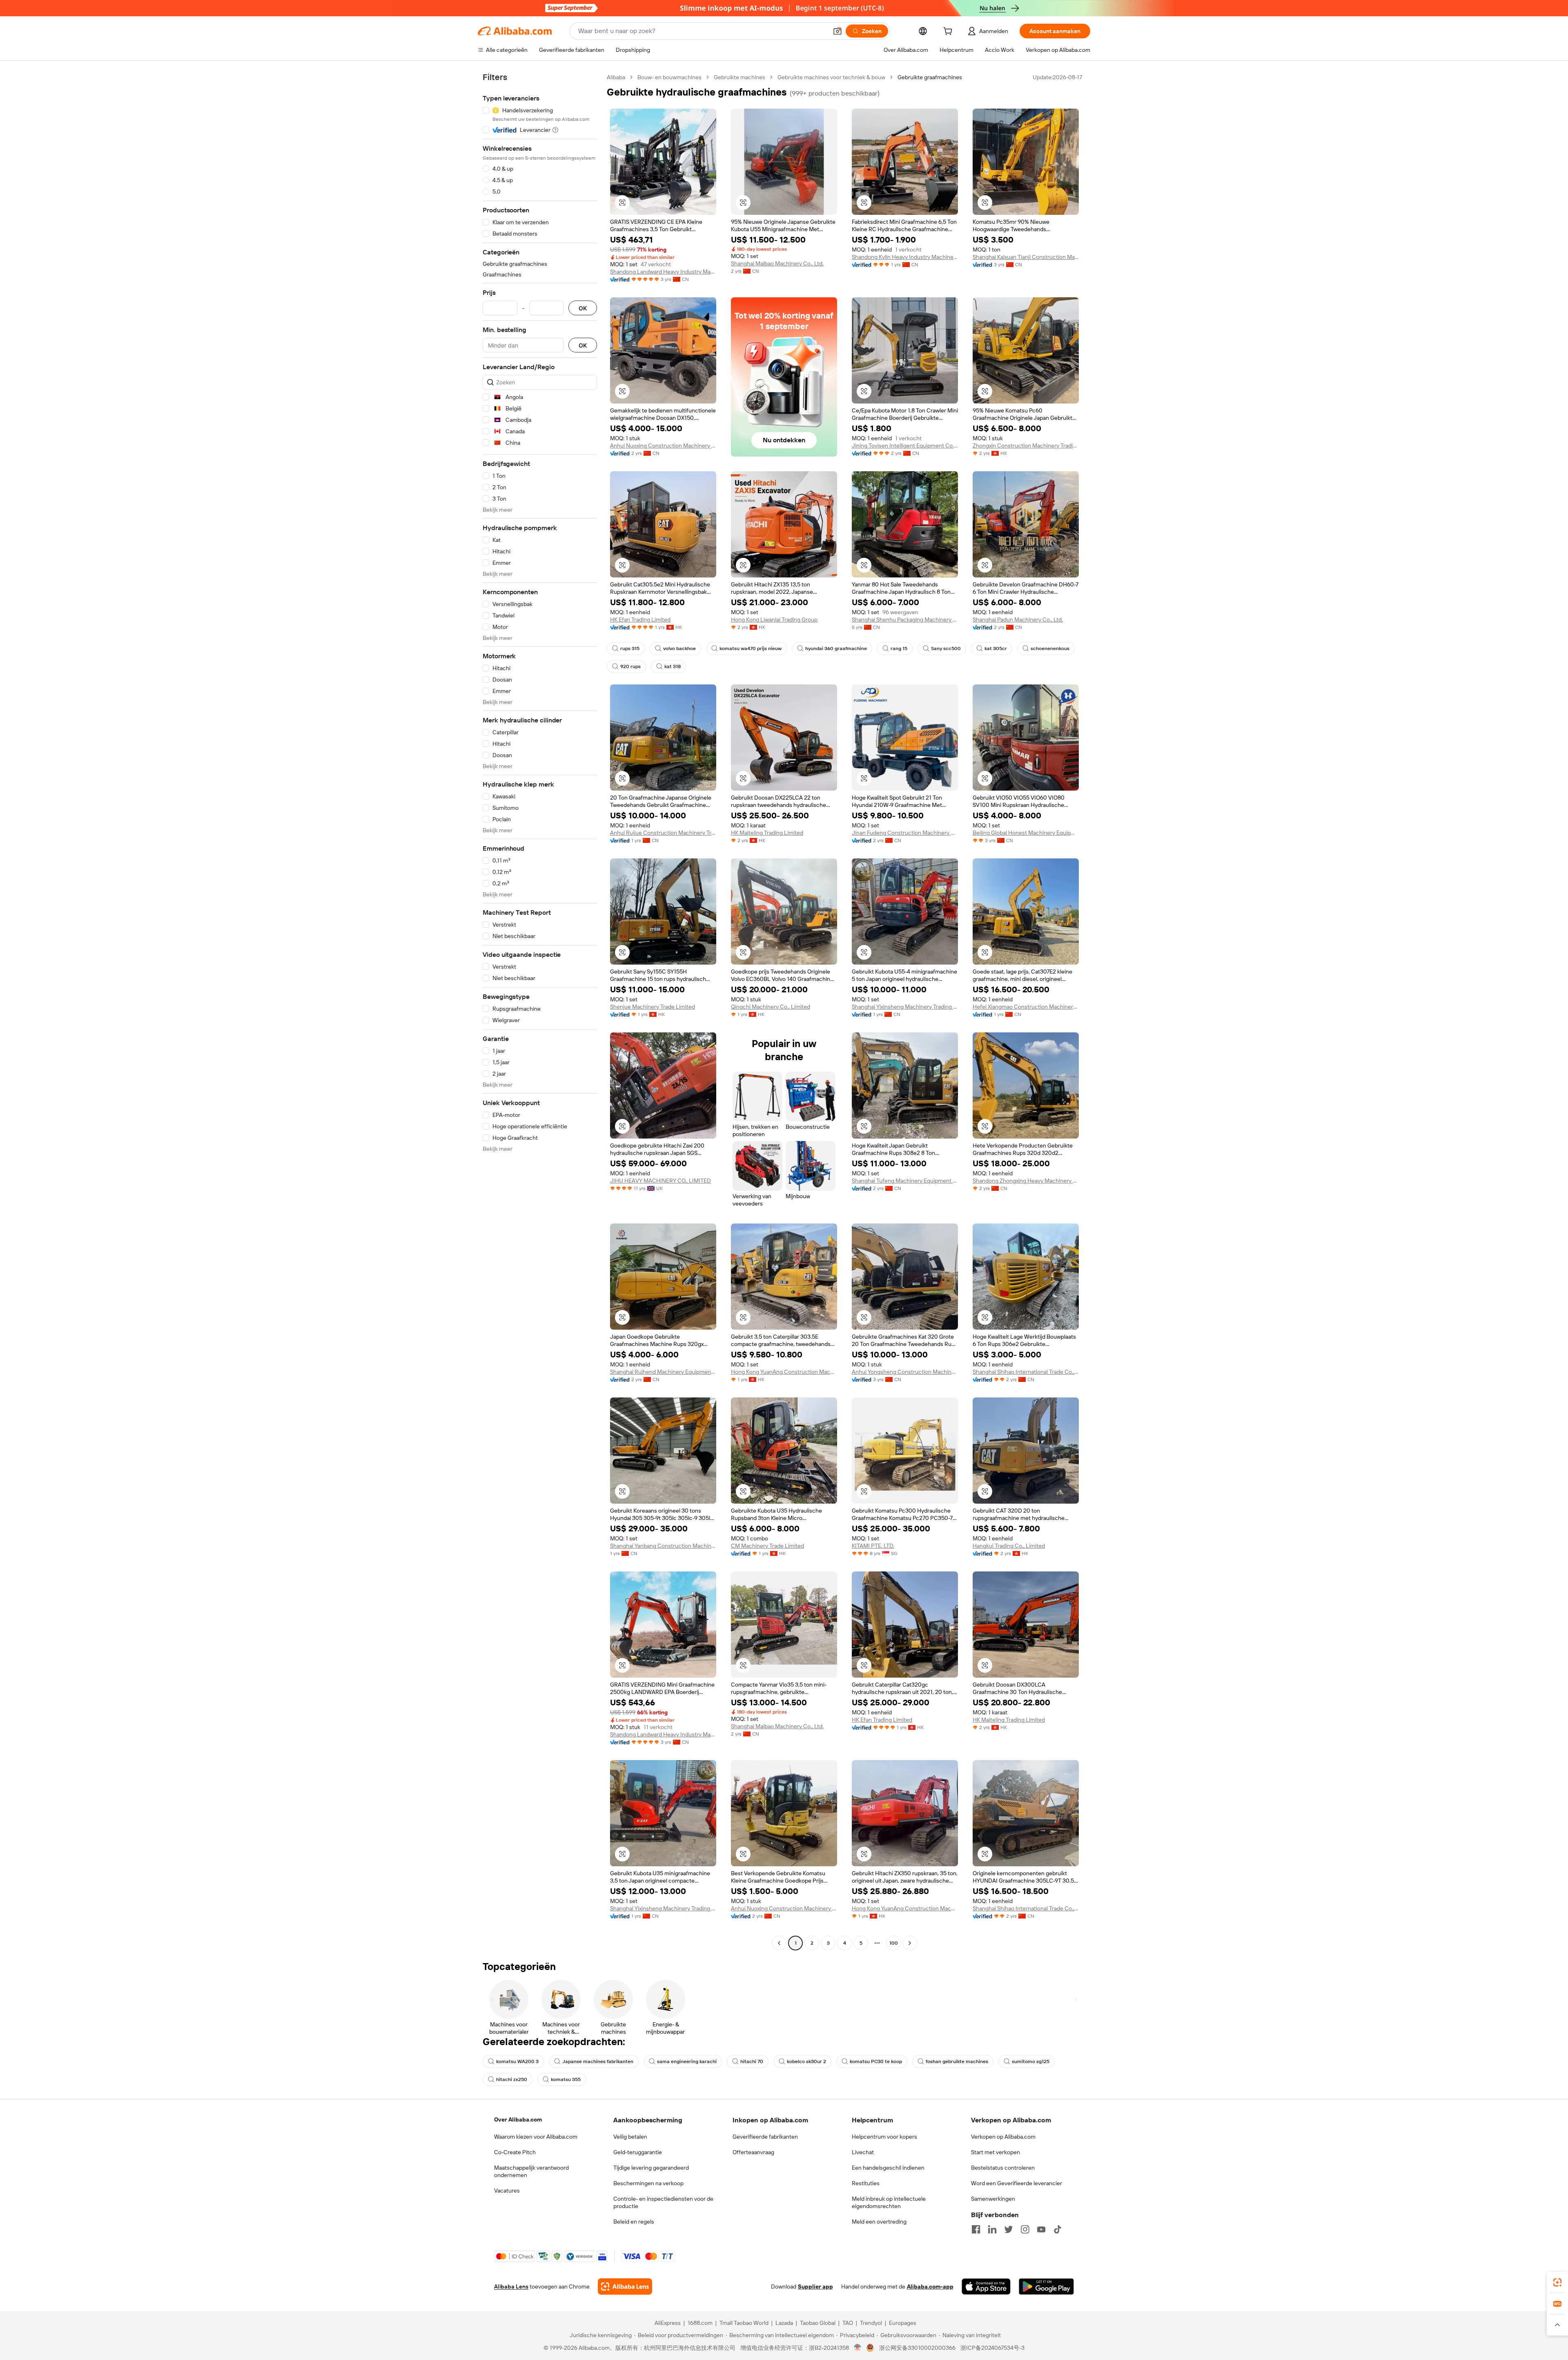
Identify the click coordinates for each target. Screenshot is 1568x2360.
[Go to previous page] (779, 1943)
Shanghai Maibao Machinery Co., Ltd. (777, 263)
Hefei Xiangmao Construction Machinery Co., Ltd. (1026, 1007)
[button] (837, 31)
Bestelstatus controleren (1003, 2168)
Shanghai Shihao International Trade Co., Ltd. (1026, 1372)
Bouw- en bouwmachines (669, 77)
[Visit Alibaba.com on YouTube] (1041, 2229)
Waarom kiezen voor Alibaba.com (536, 2137)
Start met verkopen (996, 2152)
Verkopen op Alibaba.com (1003, 2137)
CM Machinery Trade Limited (767, 1546)
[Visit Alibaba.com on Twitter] (1009, 2229)
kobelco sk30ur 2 (806, 2061)
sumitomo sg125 (1031, 2061)
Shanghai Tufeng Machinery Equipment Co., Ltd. (905, 1181)
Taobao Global (818, 2323)
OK (583, 308)
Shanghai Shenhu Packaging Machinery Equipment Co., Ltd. (905, 620)
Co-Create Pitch (515, 2152)
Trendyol (871, 2323)
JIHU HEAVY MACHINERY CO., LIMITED (660, 1181)
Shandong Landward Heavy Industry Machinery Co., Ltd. (663, 272)
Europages (903, 2323)
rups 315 (630, 648)
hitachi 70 (752, 2061)
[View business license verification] (858, 2348)
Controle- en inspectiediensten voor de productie (663, 2202)
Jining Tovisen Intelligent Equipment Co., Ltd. (905, 446)
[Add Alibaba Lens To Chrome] (625, 2286)
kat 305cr (996, 648)
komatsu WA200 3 (517, 2061)
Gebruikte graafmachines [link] (930, 77)
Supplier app (815, 2286)
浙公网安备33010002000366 (917, 2348)
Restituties (866, 2183)
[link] (1557, 2282)
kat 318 (673, 666)
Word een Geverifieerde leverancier (1017, 2183)
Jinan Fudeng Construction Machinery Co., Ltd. (905, 833)
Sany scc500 (946, 648)
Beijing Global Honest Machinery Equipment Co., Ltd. (1026, 833)
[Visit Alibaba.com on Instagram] (1025, 2229)
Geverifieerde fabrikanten (765, 2137)
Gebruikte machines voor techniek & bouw (831, 77)
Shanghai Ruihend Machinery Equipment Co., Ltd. (663, 1372)
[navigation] (540, 1011)
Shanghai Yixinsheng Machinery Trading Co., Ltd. (905, 1007)
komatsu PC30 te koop (876, 2061)
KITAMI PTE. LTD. (873, 1546)
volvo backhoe (679, 648)
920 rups (630, 666)
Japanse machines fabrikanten (598, 2061)
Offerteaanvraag (753, 2152)
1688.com (700, 2323)
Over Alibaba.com (518, 2119)
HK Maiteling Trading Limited (767, 833)
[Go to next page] (910, 1943)
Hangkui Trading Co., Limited (1009, 1546)
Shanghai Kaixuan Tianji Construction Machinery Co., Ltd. (1026, 257)
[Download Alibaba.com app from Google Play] (1046, 2286)
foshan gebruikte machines (957, 2061)
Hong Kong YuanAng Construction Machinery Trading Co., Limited (784, 1372)
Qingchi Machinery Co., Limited (771, 1007)
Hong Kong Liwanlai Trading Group (774, 620)
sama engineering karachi (687, 2061)
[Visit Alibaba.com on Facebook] (976, 2229)
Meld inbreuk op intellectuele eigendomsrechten (889, 2202)
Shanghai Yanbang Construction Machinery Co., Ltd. (663, 1546)
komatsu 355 (566, 2079)
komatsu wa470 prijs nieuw (751, 648)
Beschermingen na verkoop (648, 2183)
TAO (848, 2323)
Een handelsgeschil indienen (888, 2168)
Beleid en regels (634, 2222)
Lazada (784, 2323)
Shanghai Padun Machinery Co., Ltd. (1018, 620)
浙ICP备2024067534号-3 (992, 2348)
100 (894, 1943)
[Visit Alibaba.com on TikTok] (1058, 2229)
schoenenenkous (1050, 648)
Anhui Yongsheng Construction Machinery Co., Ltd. (905, 1372)
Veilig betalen (630, 2137)
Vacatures (507, 2191)
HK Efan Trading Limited (640, 620)
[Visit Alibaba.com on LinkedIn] (992, 2229)
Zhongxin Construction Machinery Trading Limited (1026, 446)
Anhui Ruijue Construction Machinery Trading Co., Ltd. (663, 833)
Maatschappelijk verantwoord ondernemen (531, 2171)
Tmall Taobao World (744, 2323)
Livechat (863, 2152)
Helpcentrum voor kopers (884, 2137)
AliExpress (668, 2323)
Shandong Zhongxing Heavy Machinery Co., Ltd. (1026, 1181)
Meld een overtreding (879, 2222)
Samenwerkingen (993, 2199)
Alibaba (616, 77)
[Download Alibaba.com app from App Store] (986, 2286)
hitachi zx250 (512, 2079)
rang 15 (899, 648)
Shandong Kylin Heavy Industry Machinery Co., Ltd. (905, 257)
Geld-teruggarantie (638, 2152)
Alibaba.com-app (930, 2286)
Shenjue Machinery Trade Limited (653, 1007)
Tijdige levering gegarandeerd (651, 2168)
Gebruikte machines (739, 77)
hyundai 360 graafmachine (836, 648)
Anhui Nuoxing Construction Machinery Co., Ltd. (663, 446)
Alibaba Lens (511, 2286)
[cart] (949, 32)
